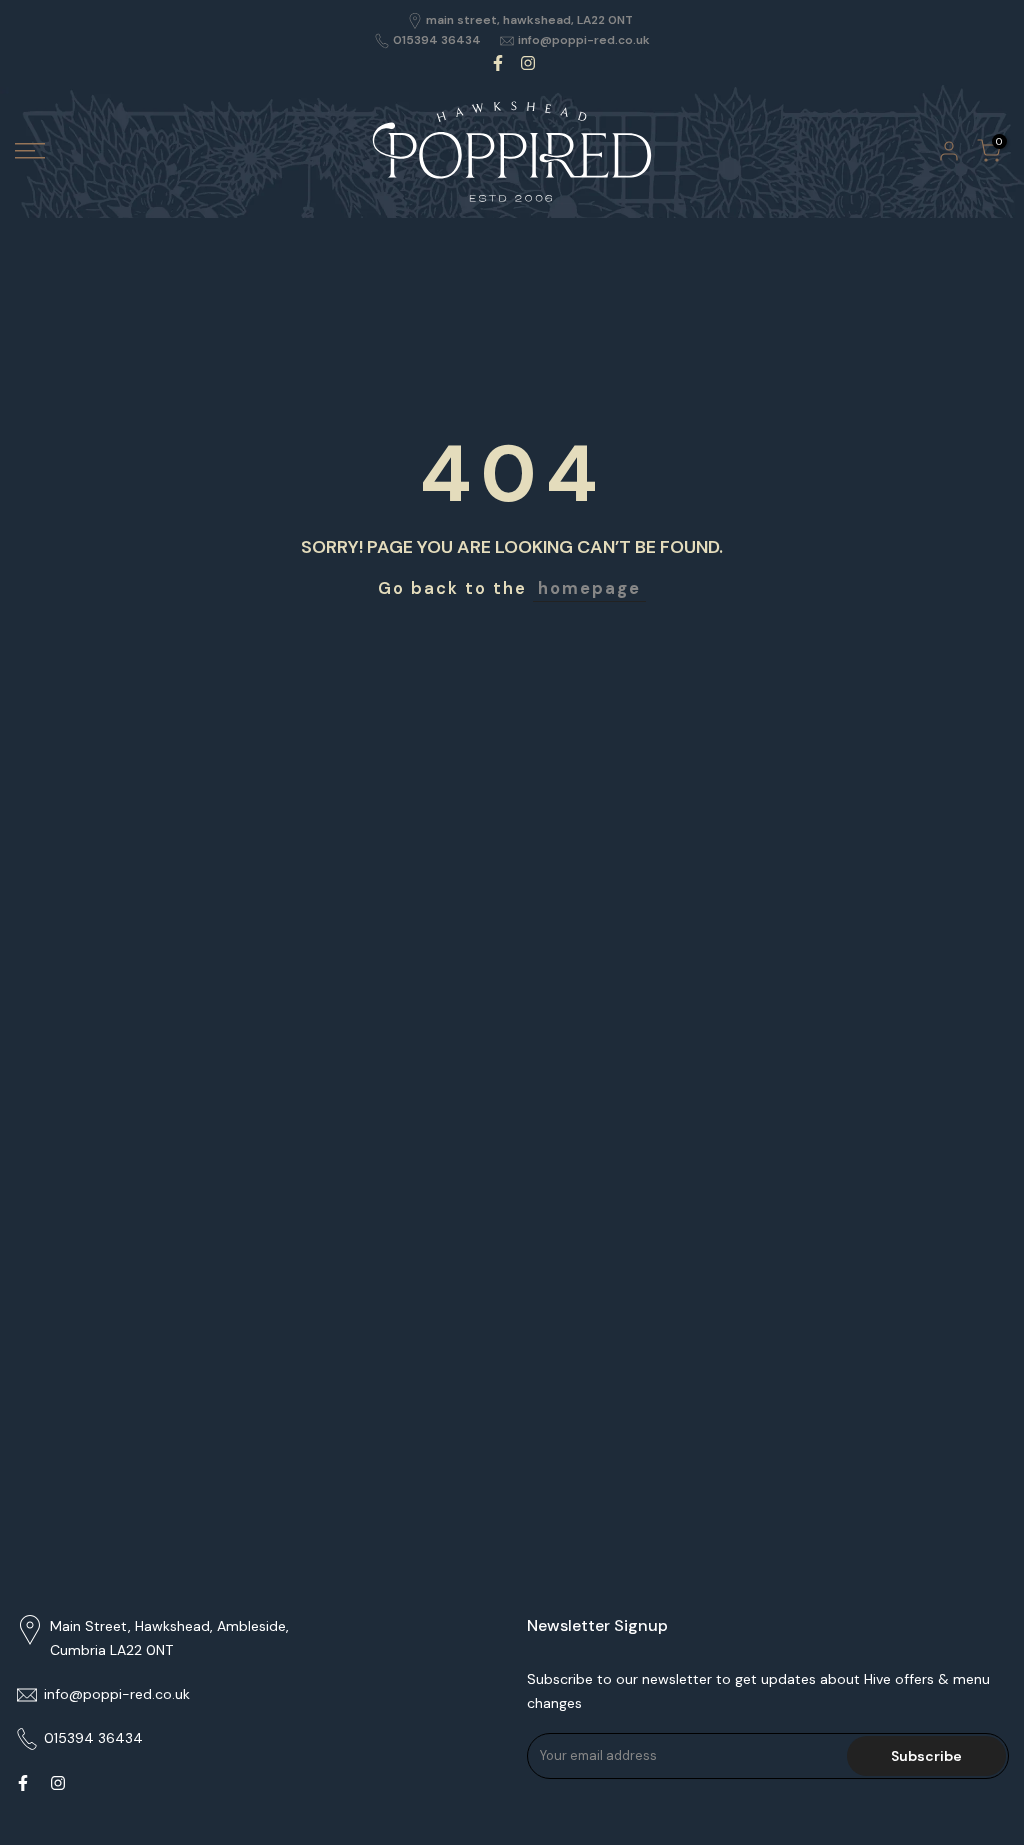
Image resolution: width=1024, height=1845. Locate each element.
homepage (589, 588)
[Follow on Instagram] (528, 63)
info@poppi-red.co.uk (584, 40)
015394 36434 (437, 40)
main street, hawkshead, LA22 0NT (529, 20)
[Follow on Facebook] (498, 63)
